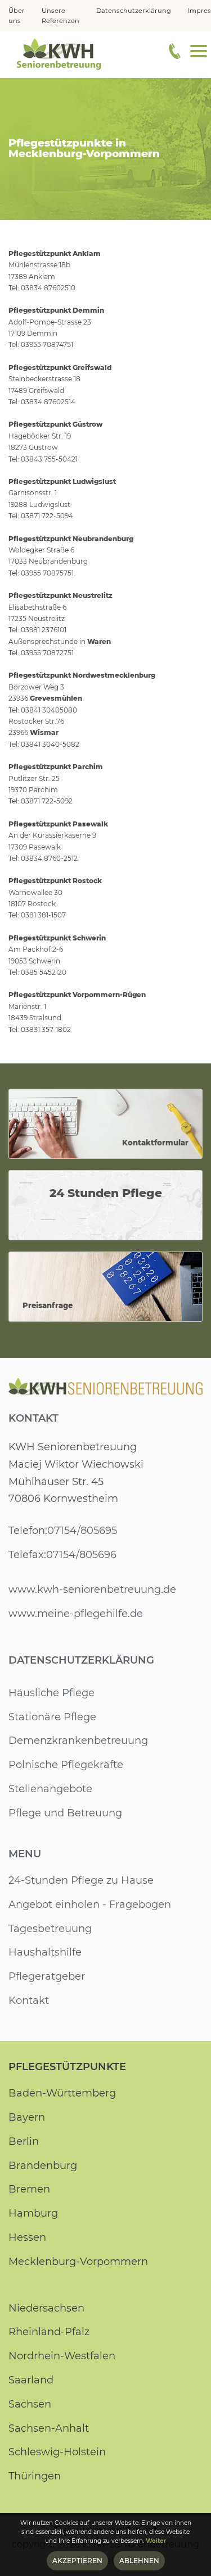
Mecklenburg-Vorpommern (78, 2262)
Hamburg (33, 2213)
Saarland (31, 2380)
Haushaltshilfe (45, 1952)
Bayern (27, 2117)
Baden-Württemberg (62, 2093)
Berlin (24, 2141)
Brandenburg (43, 2166)
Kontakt (33, 1418)
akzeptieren (77, 2561)
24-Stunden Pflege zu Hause (81, 1880)
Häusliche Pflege (51, 1693)
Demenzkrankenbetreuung (78, 1741)
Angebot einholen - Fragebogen (90, 1904)
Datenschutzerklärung (81, 1660)
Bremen (29, 2189)
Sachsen (30, 2404)
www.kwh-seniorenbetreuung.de (92, 1590)
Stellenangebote (50, 1789)
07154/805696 (81, 1555)
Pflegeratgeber (47, 1976)
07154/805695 (82, 1531)
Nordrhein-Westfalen (62, 2356)
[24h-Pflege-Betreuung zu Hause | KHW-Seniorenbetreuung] (59, 53)
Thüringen (35, 2476)
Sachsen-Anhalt (49, 2428)
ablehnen (139, 2561)
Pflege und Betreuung (65, 1813)
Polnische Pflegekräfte (66, 1765)
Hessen (27, 2237)
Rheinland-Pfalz (49, 2332)
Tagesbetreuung (50, 1929)
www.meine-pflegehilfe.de (76, 1614)
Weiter (156, 2541)
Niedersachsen (46, 2308)
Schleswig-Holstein (57, 2452)
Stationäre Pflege (52, 1717)
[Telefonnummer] (174, 51)
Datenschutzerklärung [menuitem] (134, 11)
